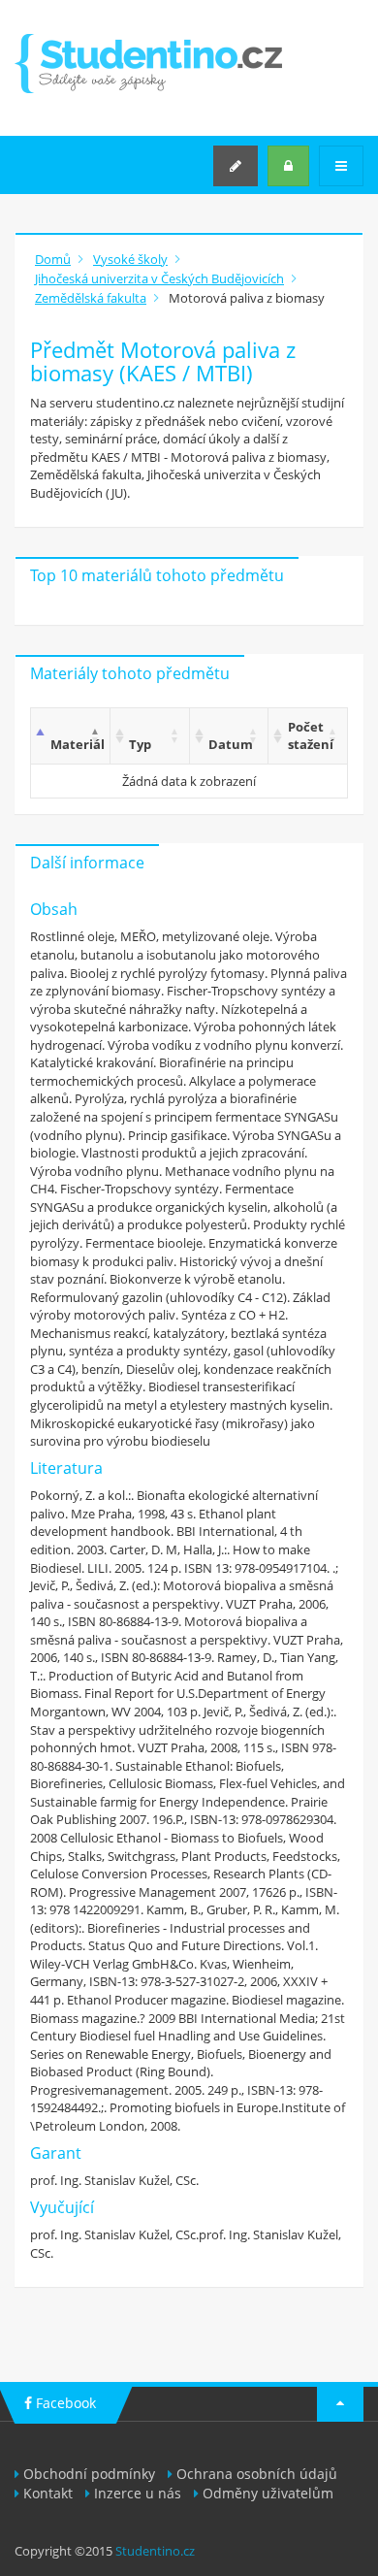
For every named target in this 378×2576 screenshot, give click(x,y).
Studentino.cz (155, 2551)
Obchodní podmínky (89, 2474)
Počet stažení (311, 736)
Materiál (78, 744)
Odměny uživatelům (268, 2493)
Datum (231, 744)
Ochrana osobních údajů (257, 2474)
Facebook (64, 2403)
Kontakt (48, 2493)
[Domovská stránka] (148, 64)
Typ (140, 744)
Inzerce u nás (138, 2493)
